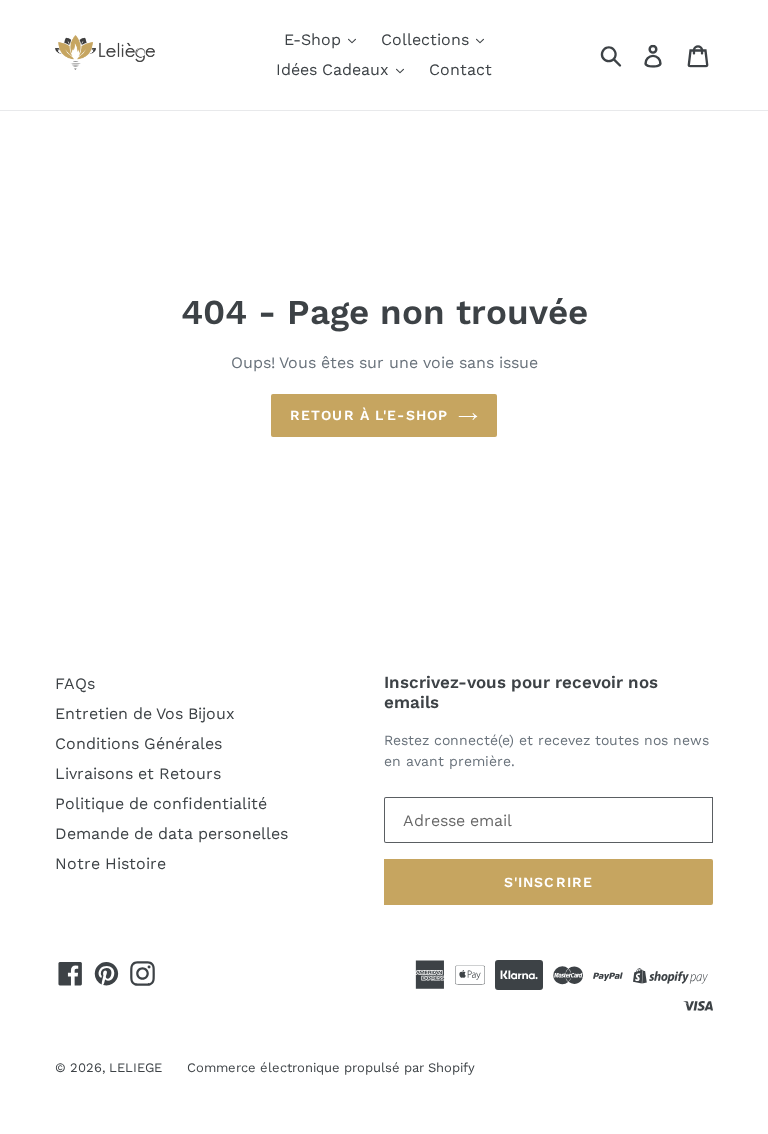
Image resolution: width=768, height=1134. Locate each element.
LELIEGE (135, 1067)
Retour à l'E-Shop (369, 415)
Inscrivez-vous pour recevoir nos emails (521, 692)
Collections (427, 39)
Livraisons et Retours (138, 773)
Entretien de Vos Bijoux (145, 713)
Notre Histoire (110, 863)
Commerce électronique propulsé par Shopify (331, 1067)
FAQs (75, 683)
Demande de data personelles (171, 833)
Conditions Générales (138, 743)
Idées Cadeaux (335, 69)
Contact (460, 69)
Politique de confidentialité (161, 803)
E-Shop (315, 39)
